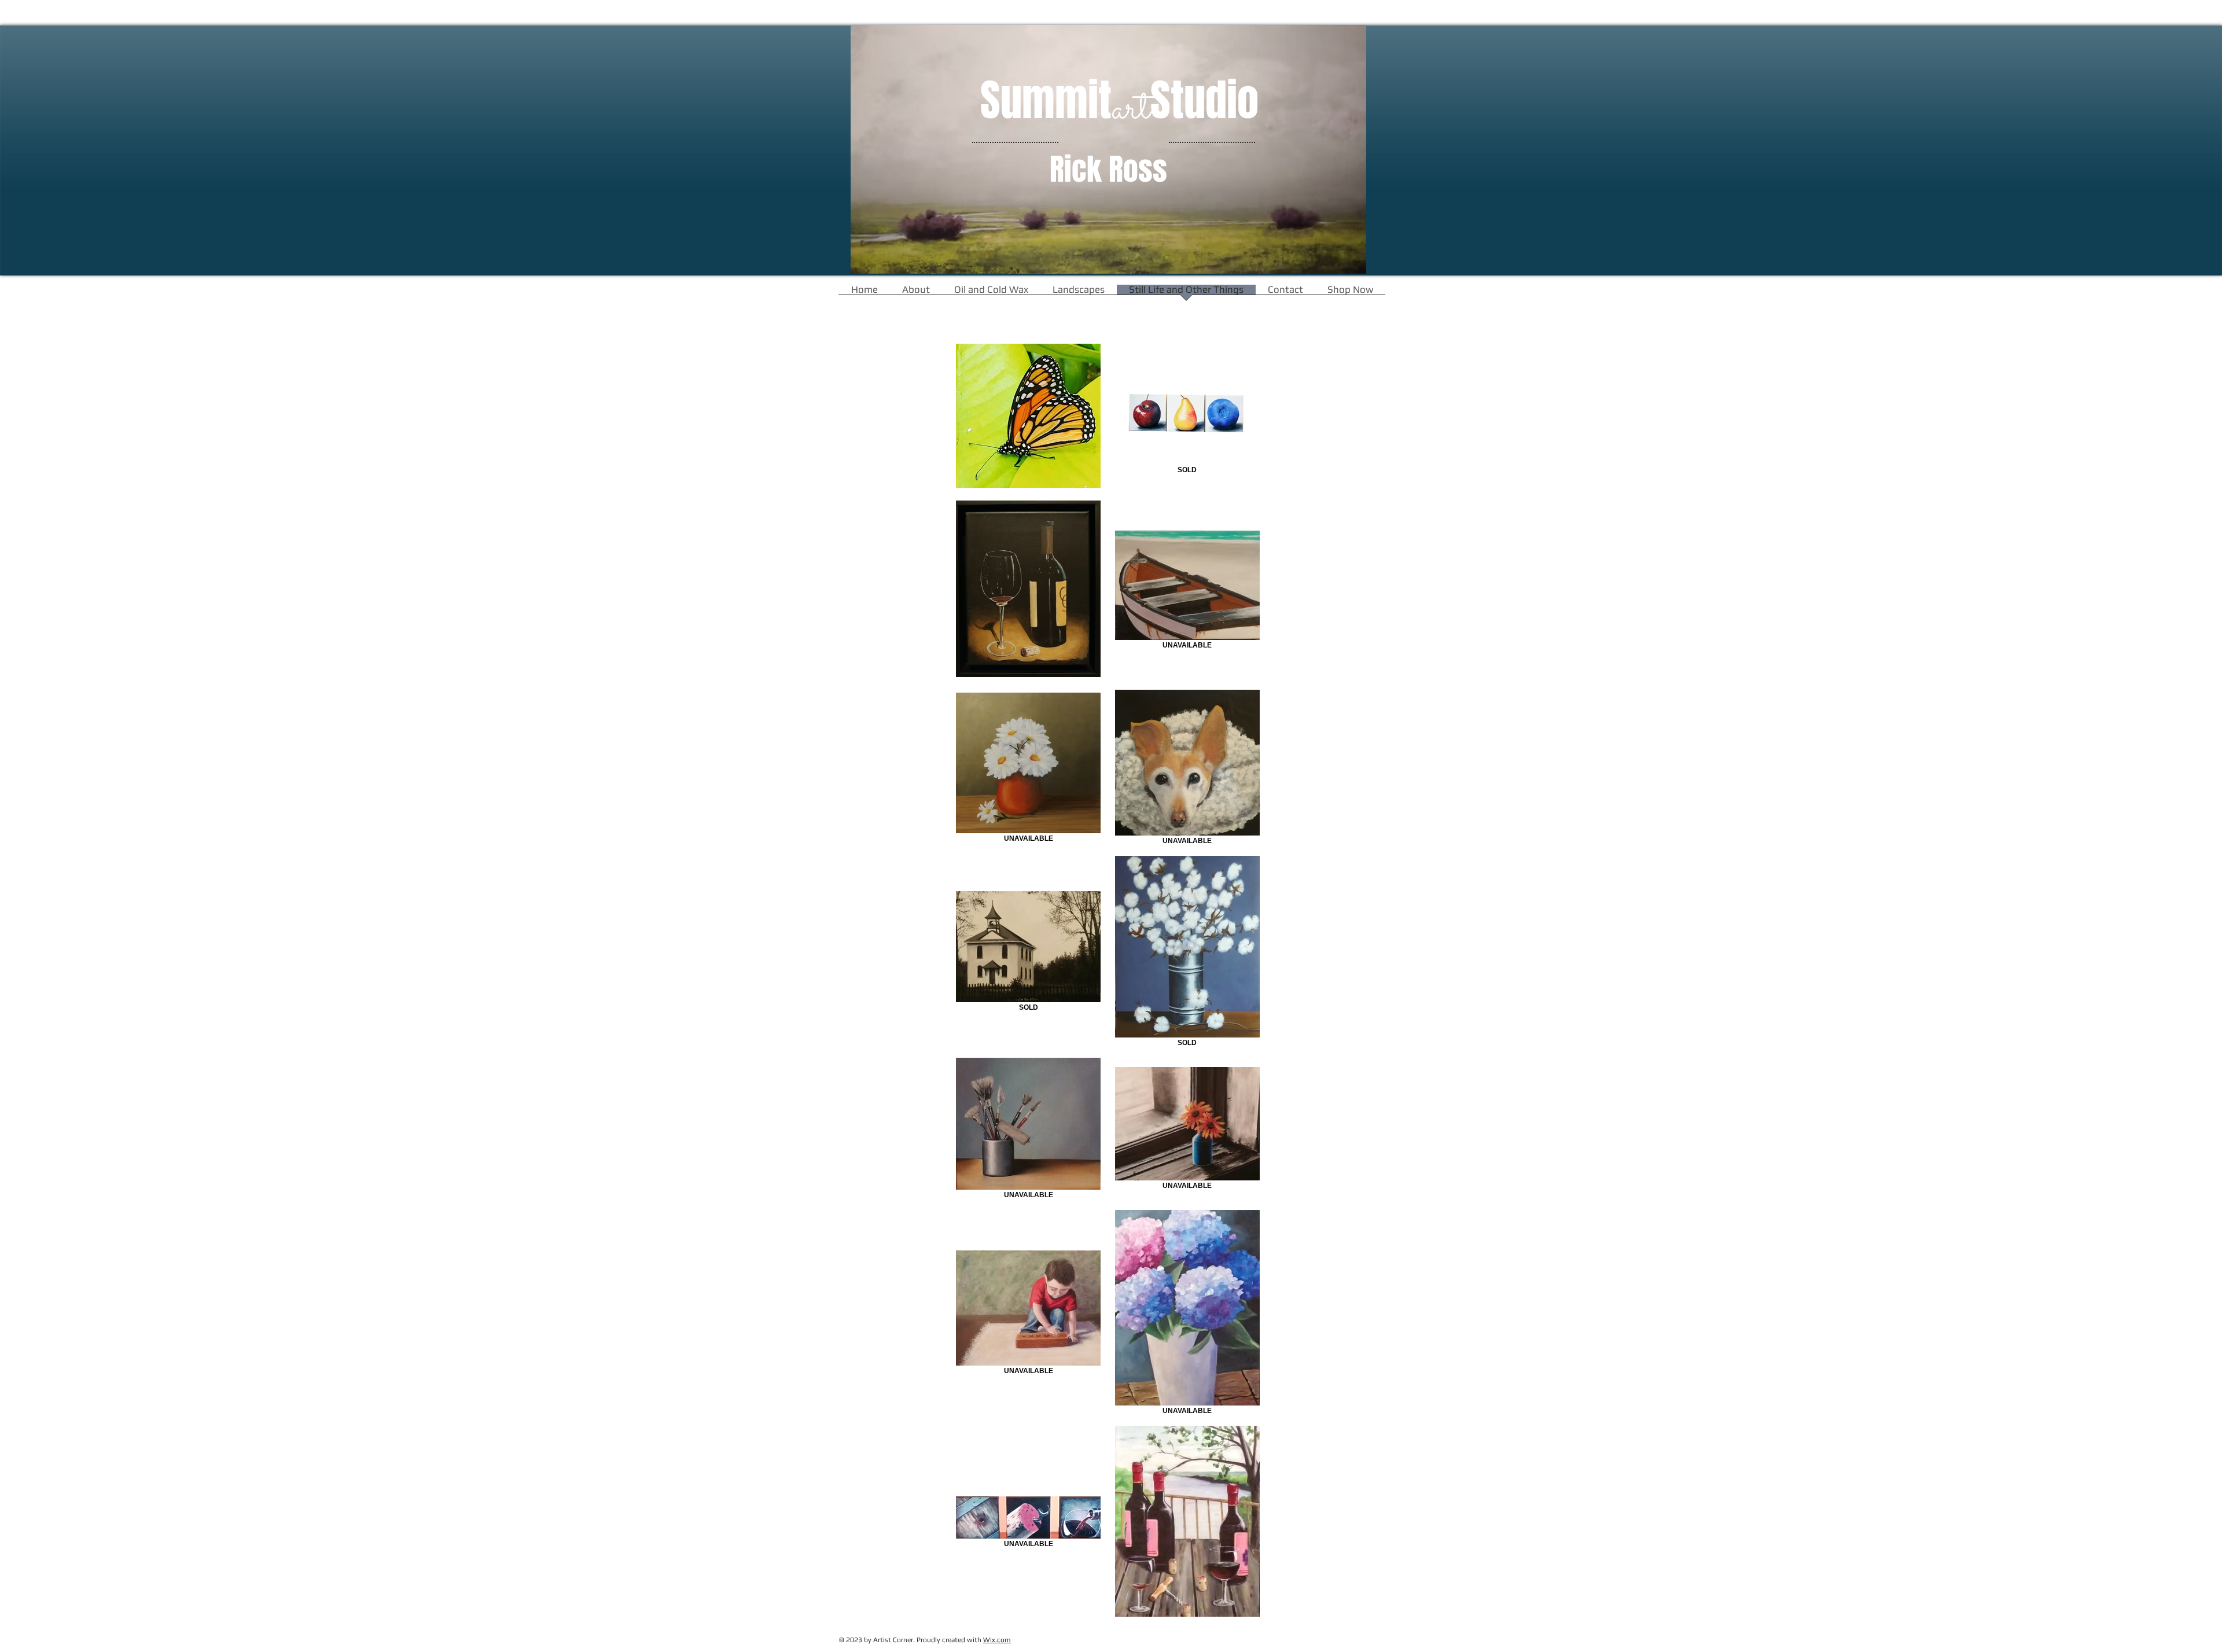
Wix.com (997, 1640)
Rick (1076, 170)
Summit (1046, 101)
